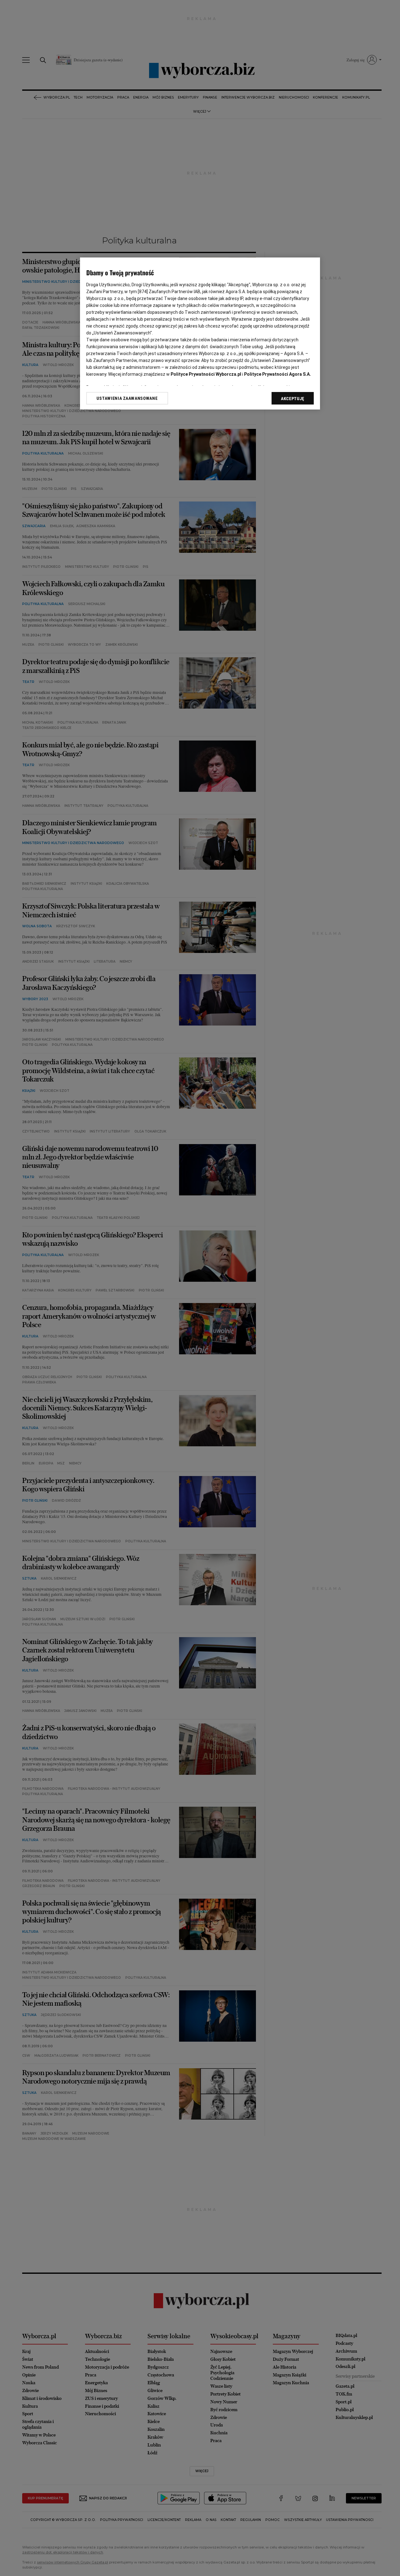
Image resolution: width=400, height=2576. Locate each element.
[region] (200, 333)
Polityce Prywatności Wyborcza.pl (206, 374)
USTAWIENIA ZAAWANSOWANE (127, 398)
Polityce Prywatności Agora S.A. (277, 374)
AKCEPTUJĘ (293, 399)
